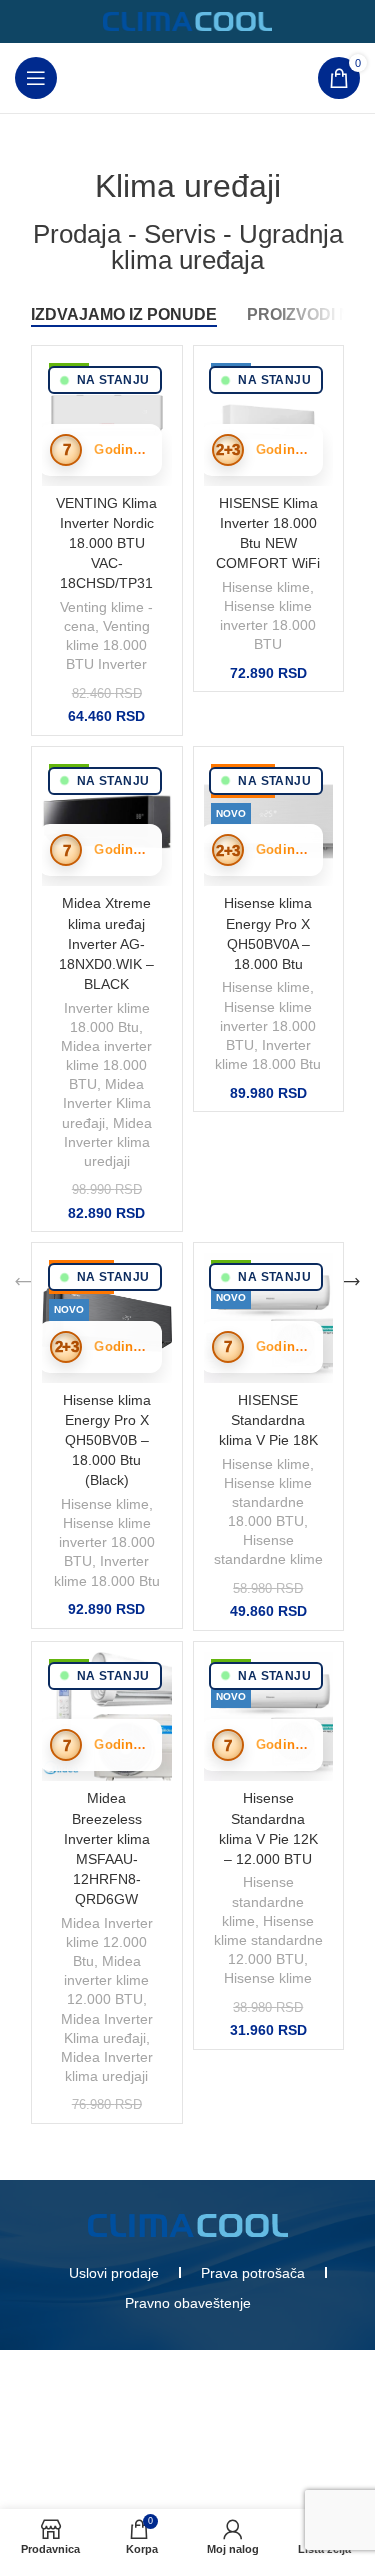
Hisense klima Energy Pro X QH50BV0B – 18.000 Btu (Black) (107, 1440)
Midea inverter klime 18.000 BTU (106, 1065)
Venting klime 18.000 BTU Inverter (108, 645)
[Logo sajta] (188, 20)
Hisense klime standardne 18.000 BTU (268, 1502)
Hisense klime (266, 587)
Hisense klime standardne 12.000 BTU (268, 1940)
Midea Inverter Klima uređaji (106, 1103)
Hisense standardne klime (263, 1901)
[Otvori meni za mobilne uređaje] (36, 78)
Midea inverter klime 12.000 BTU (106, 1980)
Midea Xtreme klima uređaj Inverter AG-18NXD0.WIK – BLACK (106, 943)
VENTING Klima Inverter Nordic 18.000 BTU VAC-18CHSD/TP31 (106, 543)
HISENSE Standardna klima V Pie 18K (268, 1420)
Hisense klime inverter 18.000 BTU (268, 625)
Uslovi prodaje (114, 2273)
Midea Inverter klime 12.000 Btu (107, 1942)
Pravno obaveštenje (188, 2303)
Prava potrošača (253, 2273)
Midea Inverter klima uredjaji (108, 1142)
